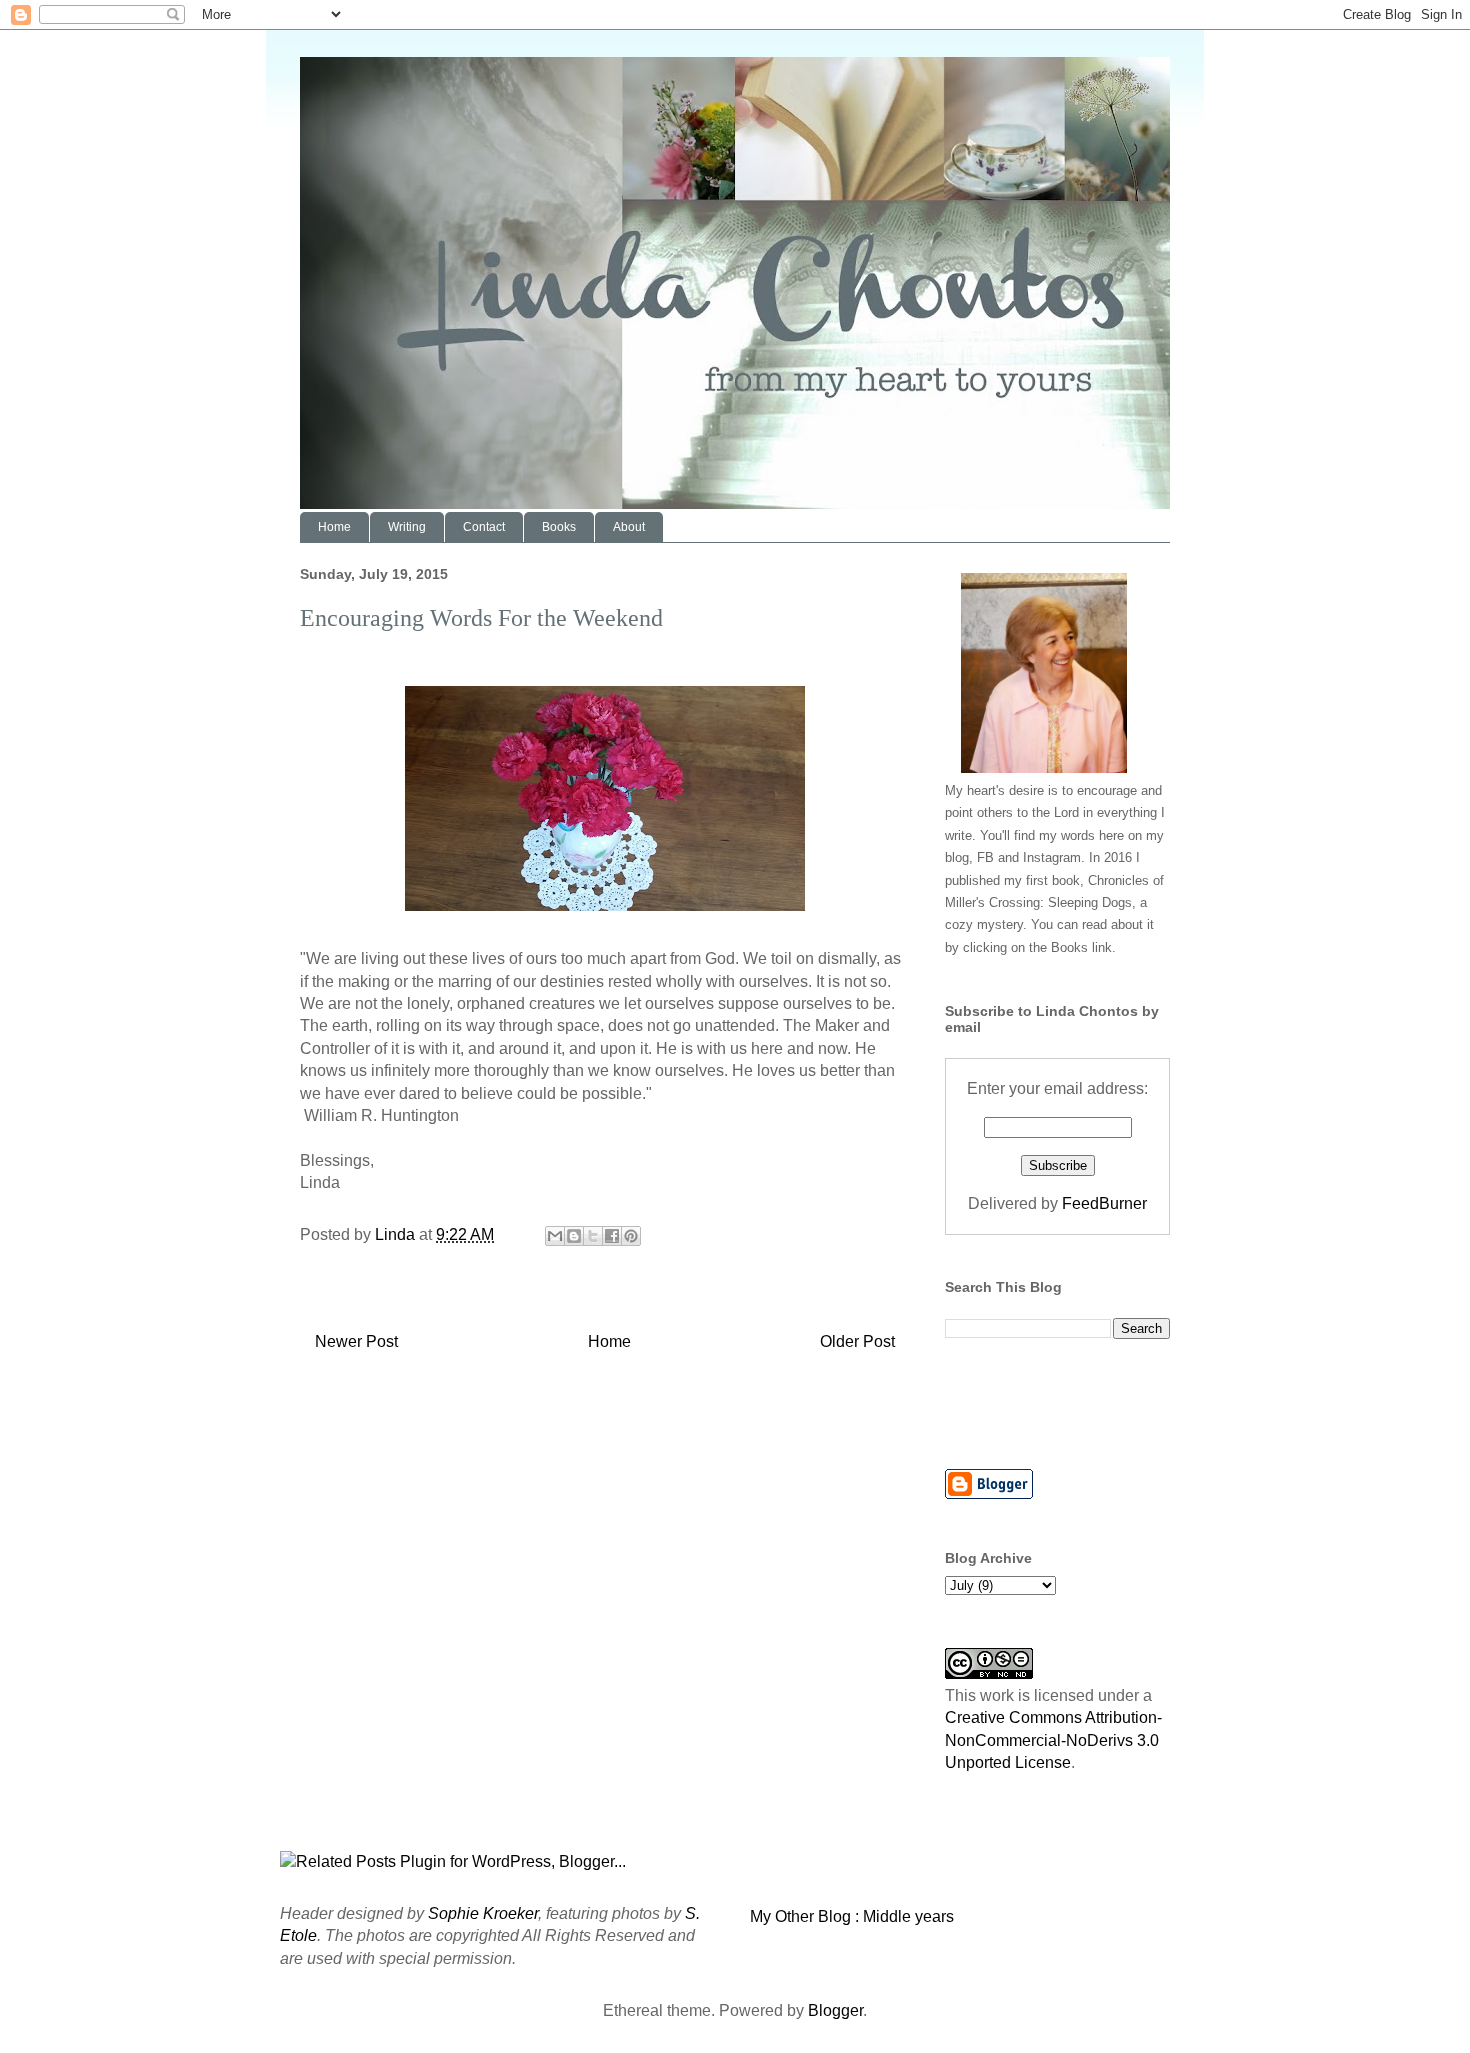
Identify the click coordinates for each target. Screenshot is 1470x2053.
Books (559, 527)
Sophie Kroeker (483, 1913)
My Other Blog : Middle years (852, 1916)
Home (334, 527)
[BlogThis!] (574, 1236)
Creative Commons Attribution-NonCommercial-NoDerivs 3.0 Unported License (1053, 1740)
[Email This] (555, 1236)
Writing (407, 527)
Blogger (835, 2010)
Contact (484, 527)
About (629, 527)
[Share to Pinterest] (631, 1236)
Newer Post (356, 1341)
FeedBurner (1104, 1203)
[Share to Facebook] (612, 1236)
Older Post (857, 1341)
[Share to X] (593, 1236)
